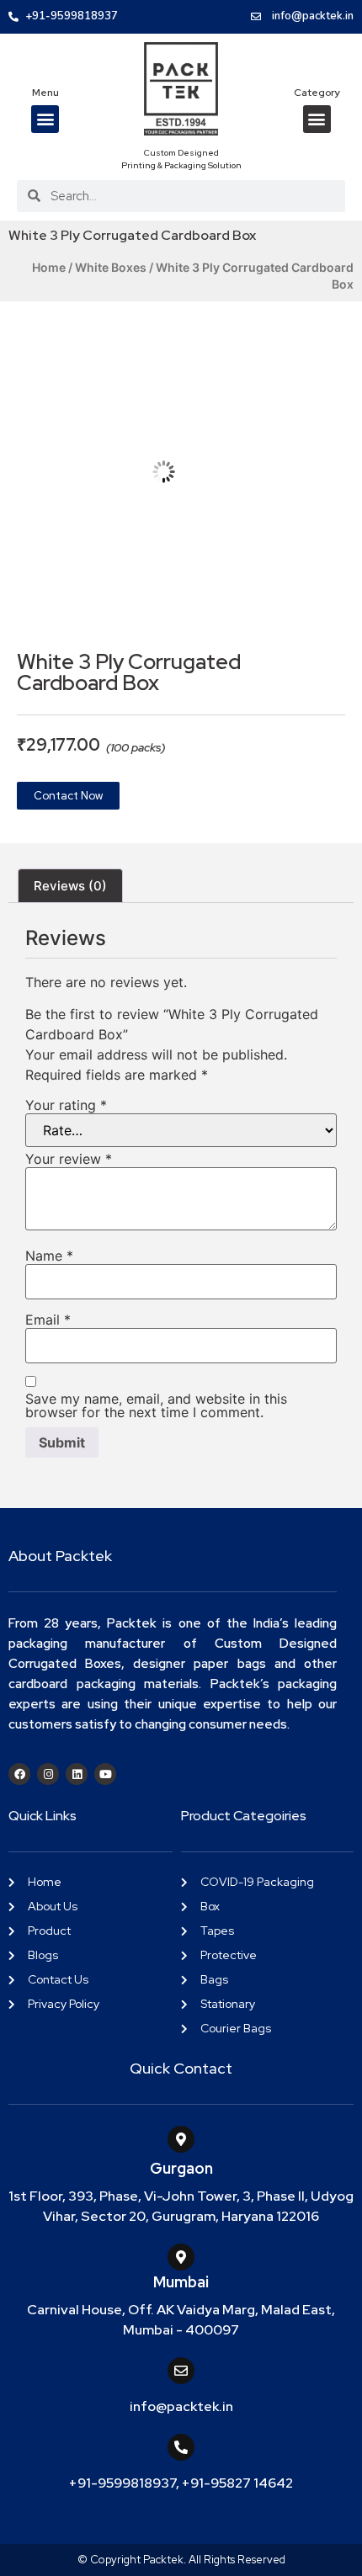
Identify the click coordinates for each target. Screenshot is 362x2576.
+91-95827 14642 (237, 2483)
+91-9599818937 (122, 2483)
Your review (69, 1159)
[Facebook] (19, 1774)
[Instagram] (48, 1774)
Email (48, 1320)
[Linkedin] (77, 1774)
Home (49, 267)
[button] (45, 119)
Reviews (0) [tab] (70, 886)
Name (49, 1256)
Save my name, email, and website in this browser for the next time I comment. (156, 1405)
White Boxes (111, 267)
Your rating (66, 1105)
